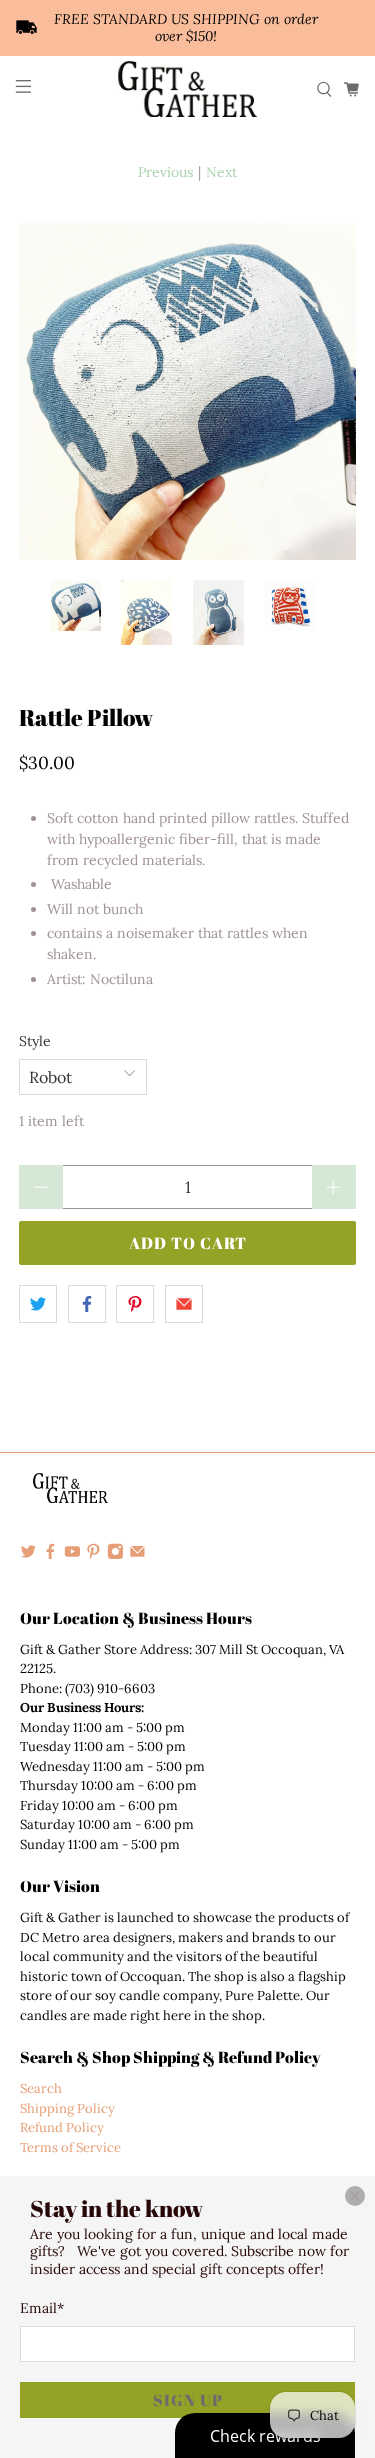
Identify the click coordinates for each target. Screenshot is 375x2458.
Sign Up (188, 2400)
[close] (355, 2196)
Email (42, 2308)
